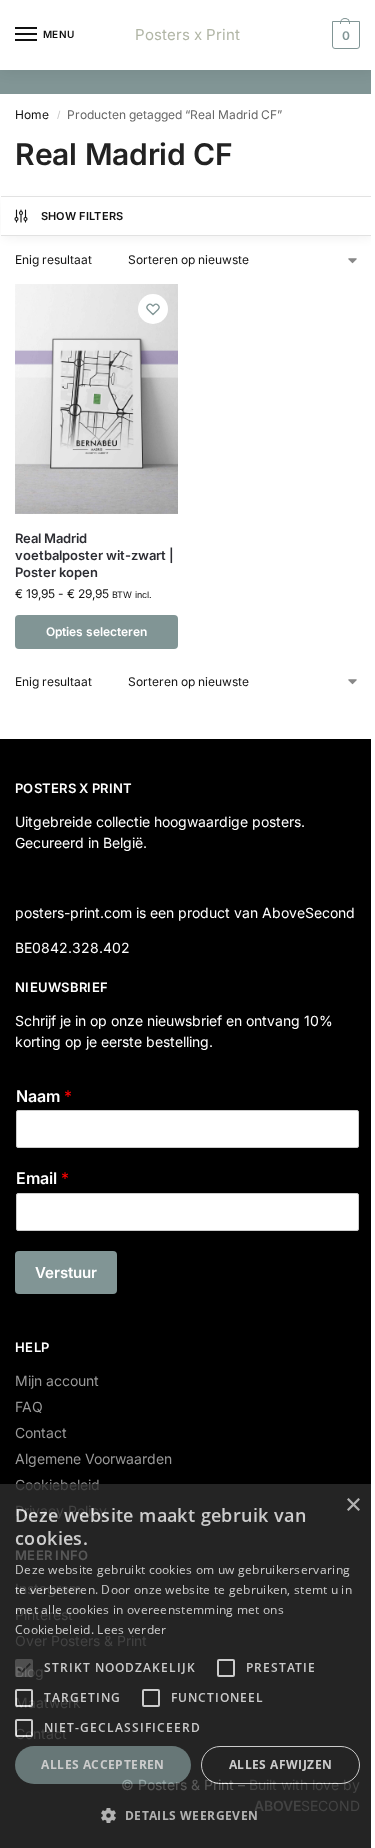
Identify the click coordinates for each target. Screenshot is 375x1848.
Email (42, 1178)
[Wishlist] (153, 309)
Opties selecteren (96, 631)
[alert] (187, 1666)
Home (32, 114)
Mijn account (57, 1380)
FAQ (29, 1406)
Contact (41, 1432)
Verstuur (66, 1272)
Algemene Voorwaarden (93, 1458)
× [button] (352, 1505)
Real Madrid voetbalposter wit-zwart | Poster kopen (94, 555)
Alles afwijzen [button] (281, 1764)
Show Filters (82, 216)
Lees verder (131, 1629)
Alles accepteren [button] (102, 1764)
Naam (44, 1096)
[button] (343, 35)
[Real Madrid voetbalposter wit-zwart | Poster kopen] (96, 399)
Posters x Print (187, 34)
